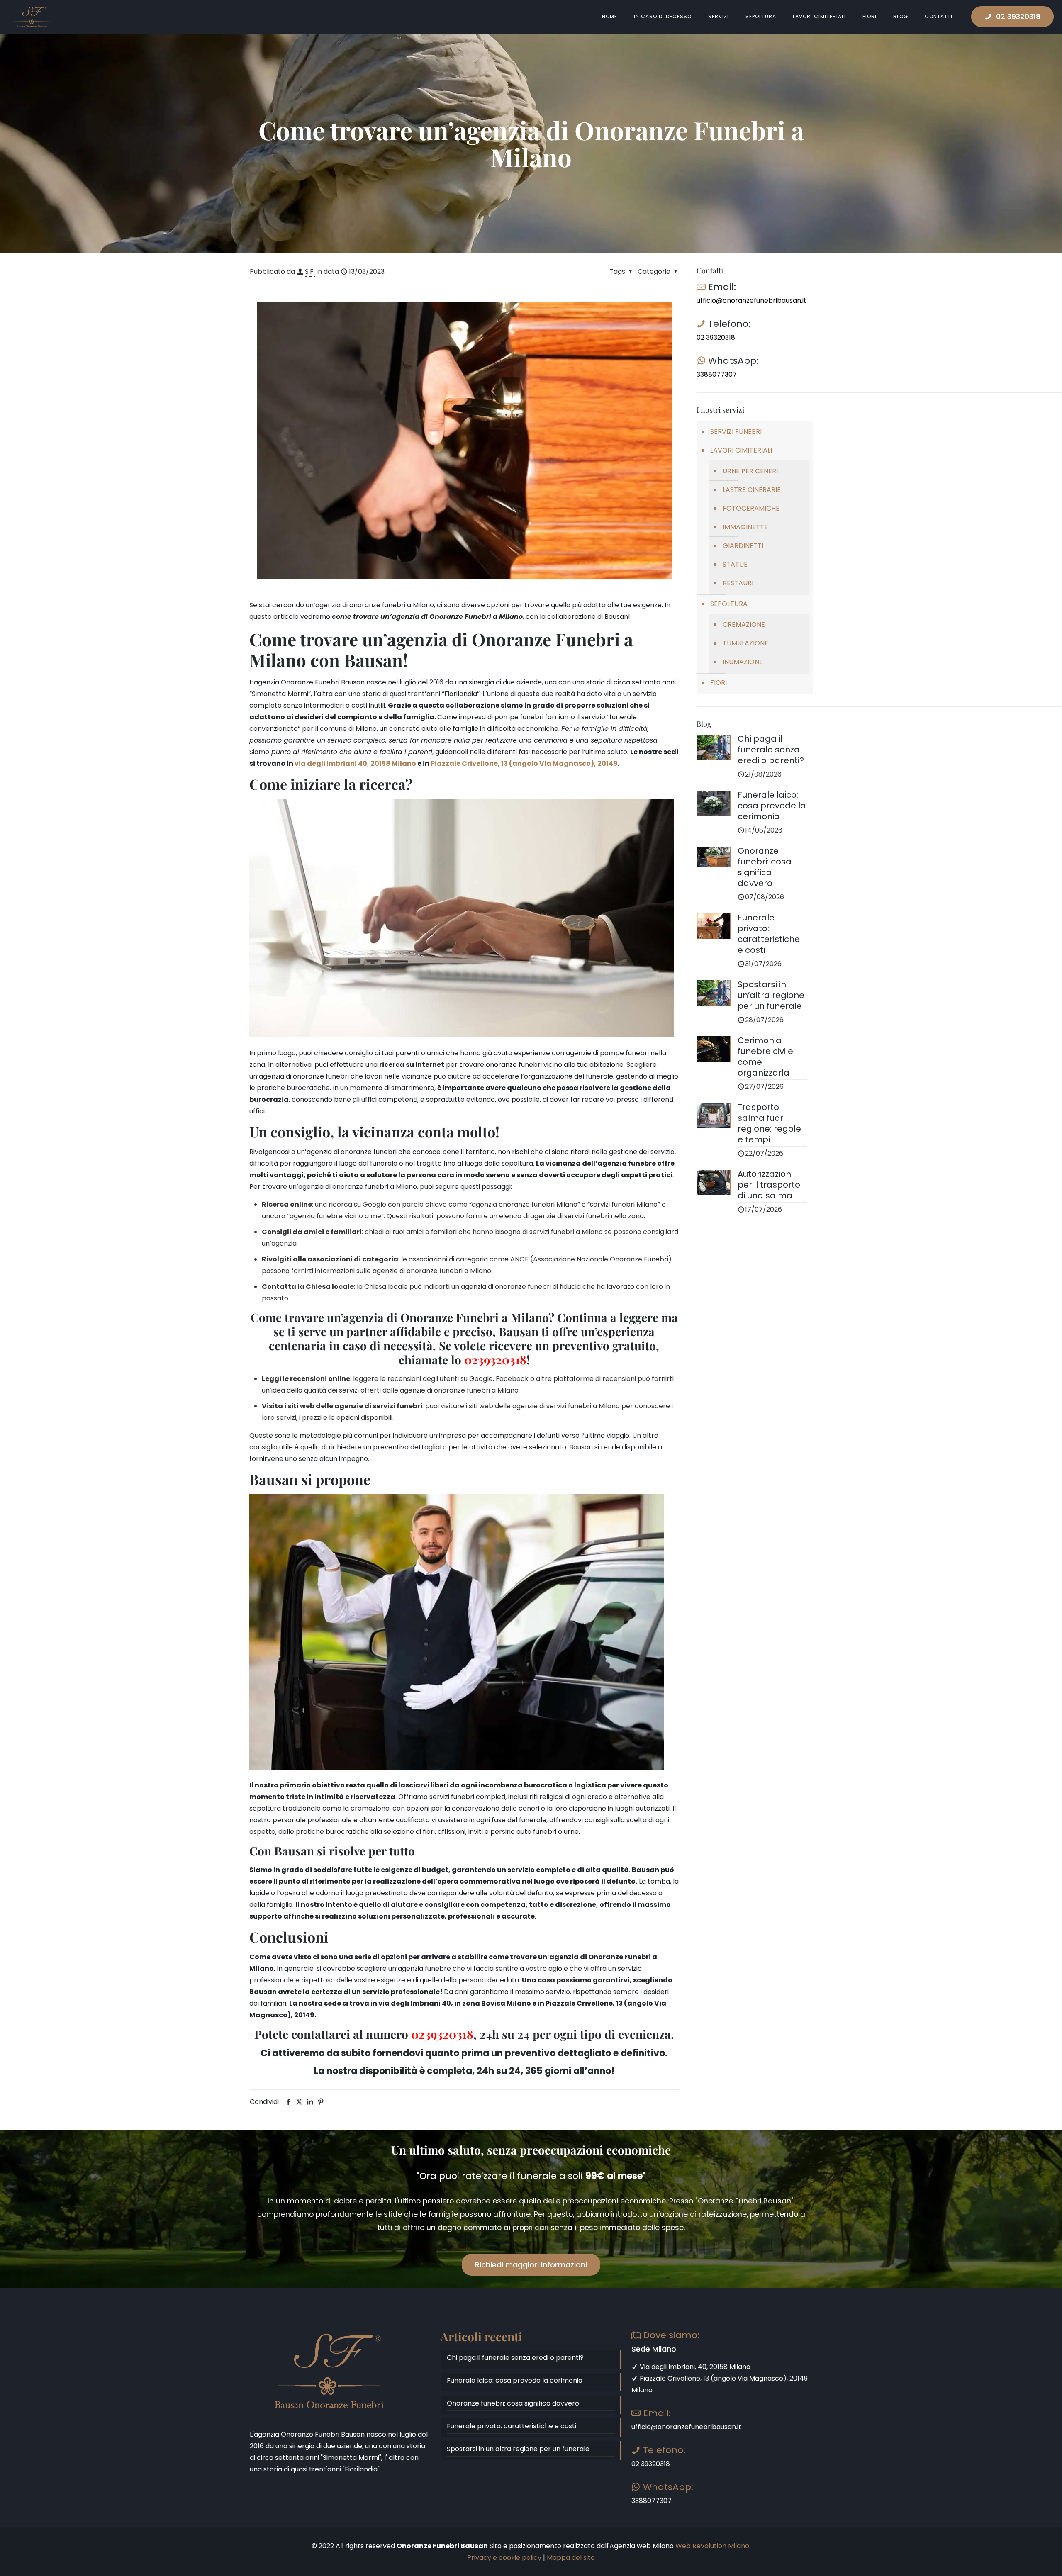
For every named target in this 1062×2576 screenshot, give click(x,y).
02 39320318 (1018, 16)
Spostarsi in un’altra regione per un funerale (518, 2449)
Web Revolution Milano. (713, 2546)
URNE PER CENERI (750, 471)
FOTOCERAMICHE (751, 508)
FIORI (719, 683)
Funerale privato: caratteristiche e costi (512, 2426)
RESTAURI (738, 583)
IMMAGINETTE (745, 527)
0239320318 (442, 2034)
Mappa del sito (571, 2558)
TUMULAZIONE (745, 643)
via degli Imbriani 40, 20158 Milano (355, 763)
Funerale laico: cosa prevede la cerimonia (515, 2380)
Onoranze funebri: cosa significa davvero (513, 2403)
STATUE (735, 564)
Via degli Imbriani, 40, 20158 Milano (694, 2367)
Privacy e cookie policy (504, 2558)
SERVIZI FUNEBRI (736, 432)
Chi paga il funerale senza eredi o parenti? (515, 2358)
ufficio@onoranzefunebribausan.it (751, 301)
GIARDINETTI (743, 546)
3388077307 (717, 374)
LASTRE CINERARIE (752, 490)
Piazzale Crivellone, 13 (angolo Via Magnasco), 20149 (524, 763)
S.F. (310, 271)
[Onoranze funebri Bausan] (32, 17)
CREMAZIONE (744, 625)
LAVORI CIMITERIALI (741, 450)
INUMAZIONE (743, 662)
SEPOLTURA (729, 604)
